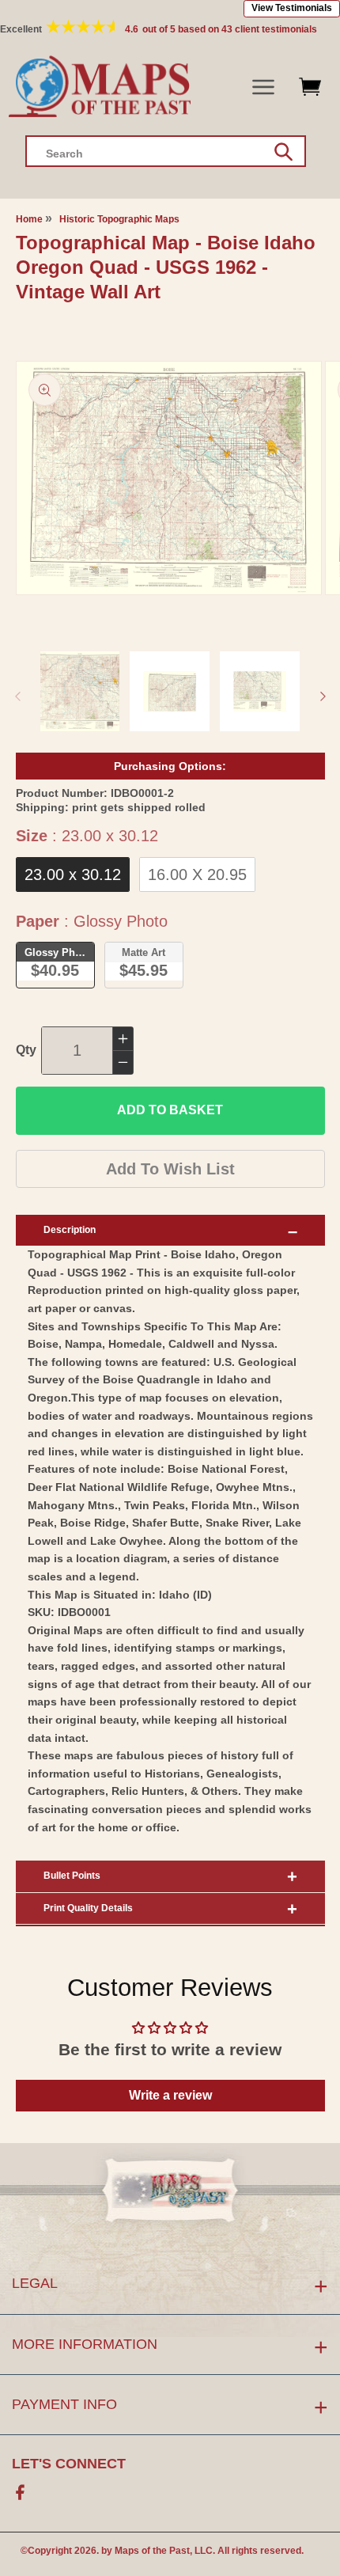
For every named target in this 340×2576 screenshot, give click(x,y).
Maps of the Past (152, 2551)
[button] (264, 87)
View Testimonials (292, 8)
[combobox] (166, 151)
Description (70, 1230)
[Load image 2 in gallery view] (170, 691)
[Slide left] (17, 696)
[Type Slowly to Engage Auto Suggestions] (283, 152)
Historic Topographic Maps (119, 219)
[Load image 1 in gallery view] (80, 691)
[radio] (73, 874)
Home (29, 219)
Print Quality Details (88, 1908)
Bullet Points (72, 1876)
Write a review (170, 2095)
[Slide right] (323, 696)
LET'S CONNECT (69, 2464)
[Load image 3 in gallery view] (260, 691)
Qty (26, 1050)
